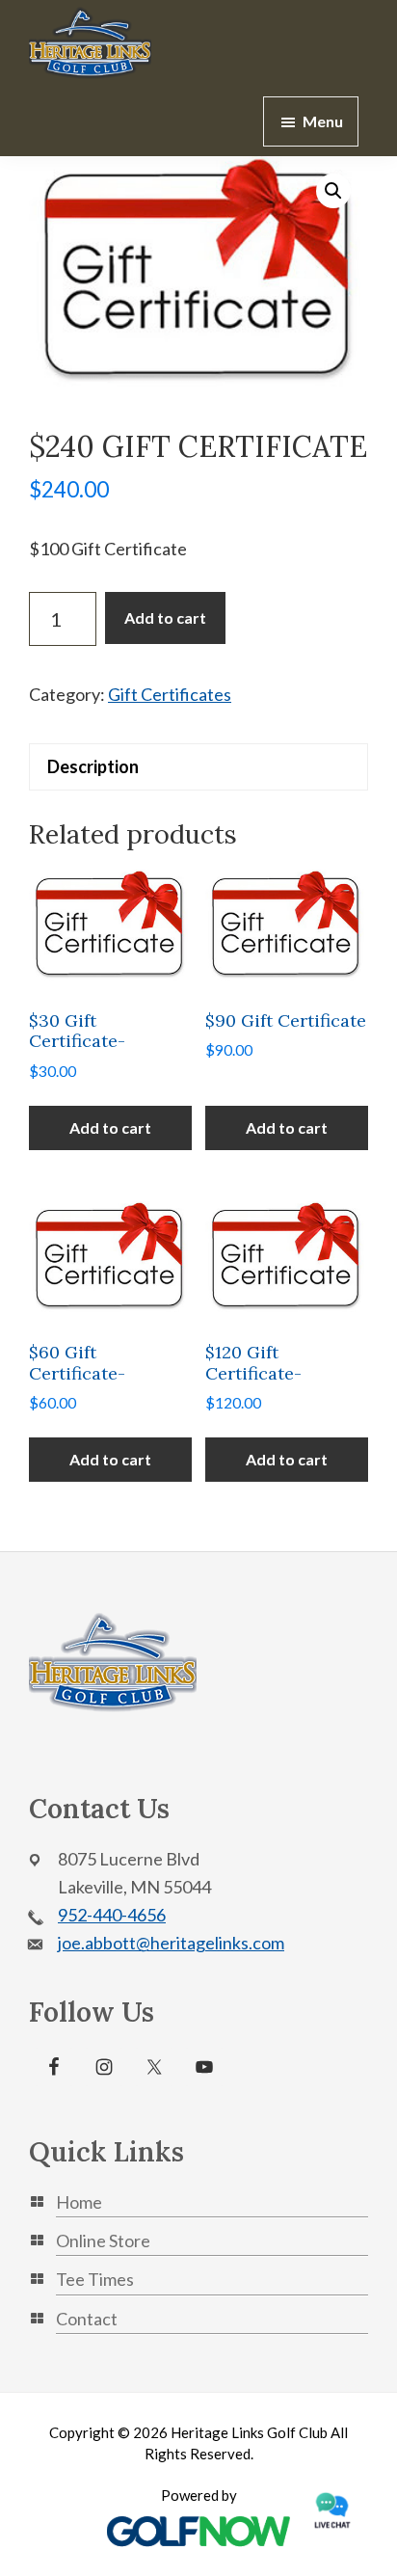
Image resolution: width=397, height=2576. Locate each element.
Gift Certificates (170, 694)
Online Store (103, 2241)
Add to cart (165, 617)
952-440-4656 (112, 1915)
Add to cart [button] (110, 1127)
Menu (323, 121)
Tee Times (95, 2279)
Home (79, 2202)
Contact (87, 2319)
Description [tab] (93, 766)
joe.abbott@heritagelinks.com (171, 1943)
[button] (333, 191)
